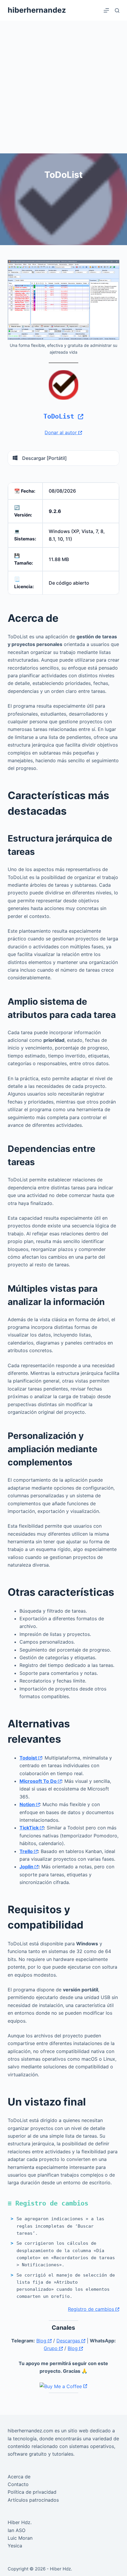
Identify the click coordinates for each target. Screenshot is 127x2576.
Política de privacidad (32, 2492)
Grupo (51, 2348)
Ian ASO (17, 2530)
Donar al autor (61, 432)
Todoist (29, 1758)
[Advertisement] (63, 87)
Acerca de (19, 2477)
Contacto (18, 2484)
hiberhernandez (37, 10)
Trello (27, 1851)
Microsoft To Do (39, 1781)
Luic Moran (20, 2538)
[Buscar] (117, 10)
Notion (28, 1804)
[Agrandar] (112, 268)
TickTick (30, 1828)
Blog (42, 2341)
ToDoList (61, 416)
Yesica (15, 2546)
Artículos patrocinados (33, 2500)
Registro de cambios (92, 2309)
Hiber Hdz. (20, 2522)
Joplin (27, 1867)
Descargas (69, 2341)
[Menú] (106, 10)
